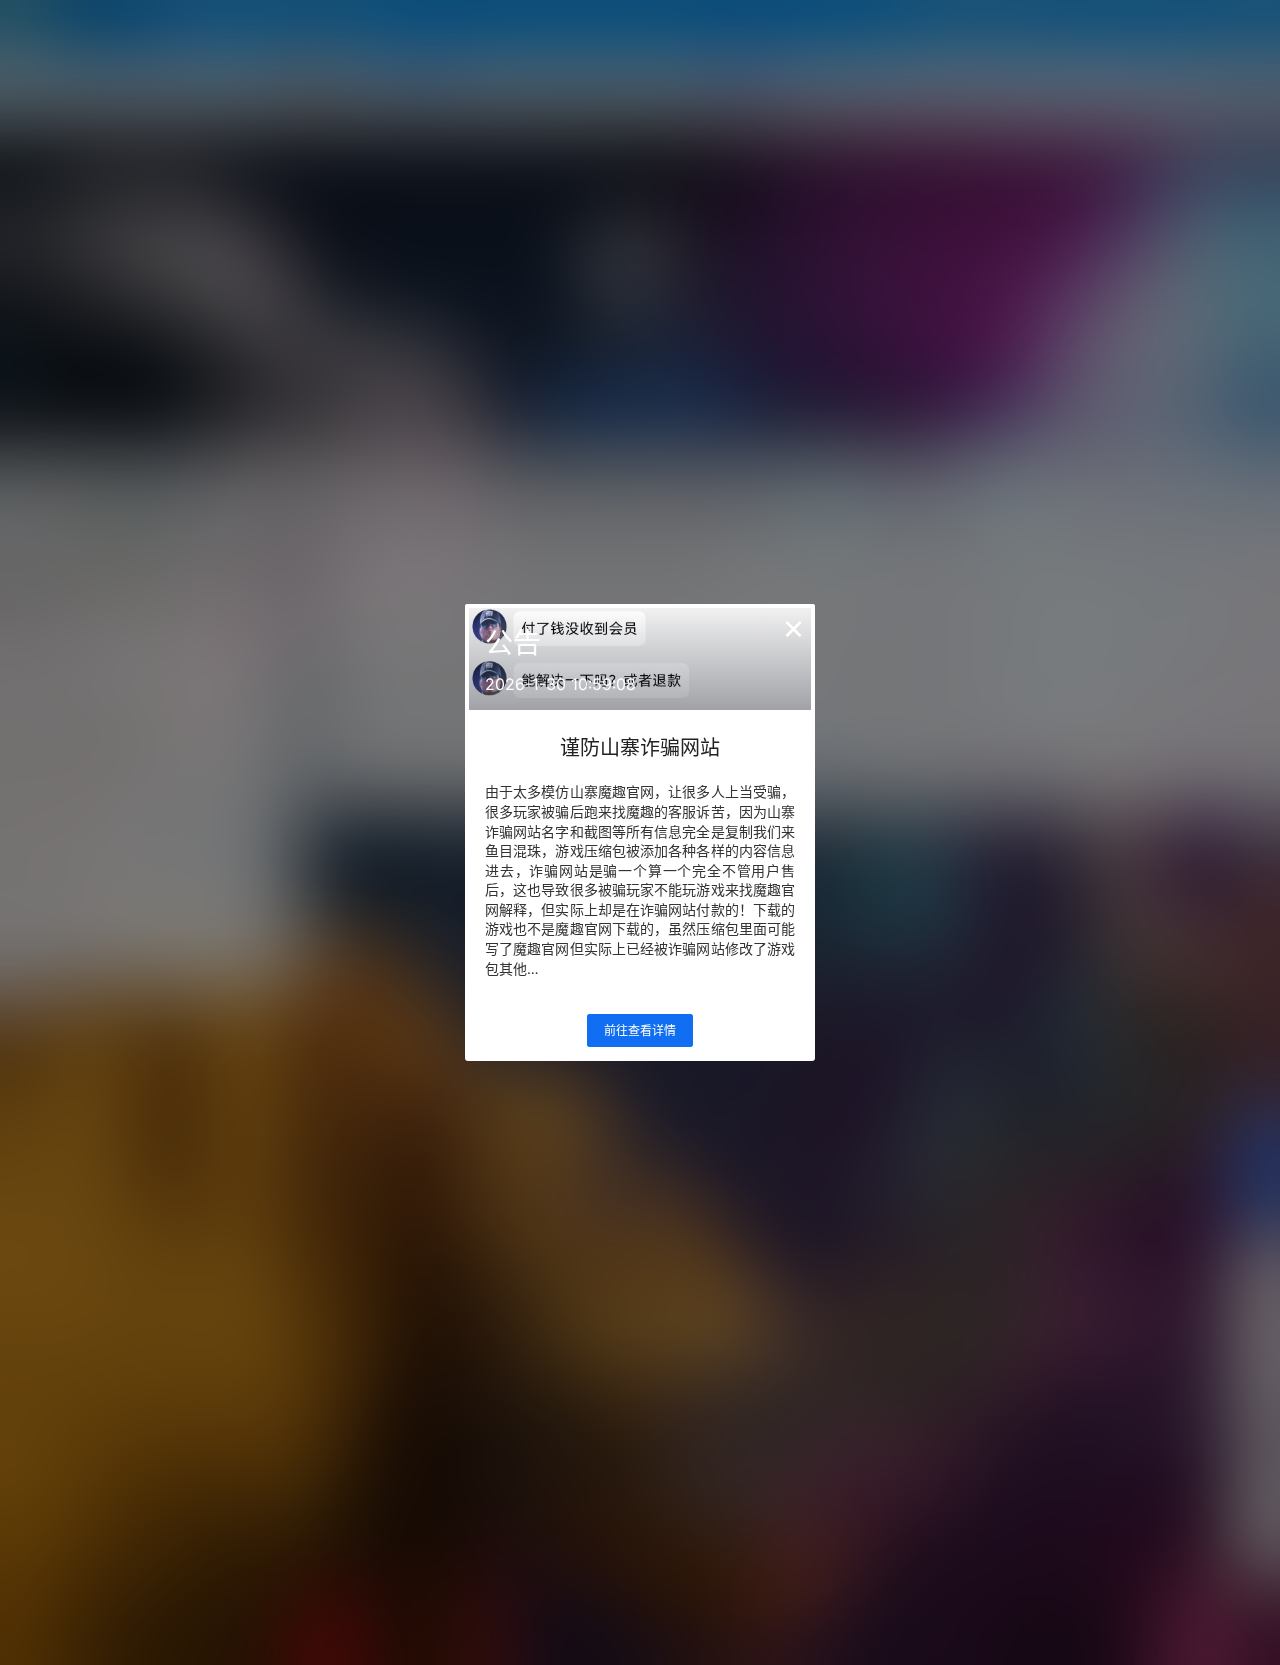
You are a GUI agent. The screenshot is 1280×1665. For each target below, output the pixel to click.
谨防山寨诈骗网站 (640, 748)
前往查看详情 (640, 1030)
